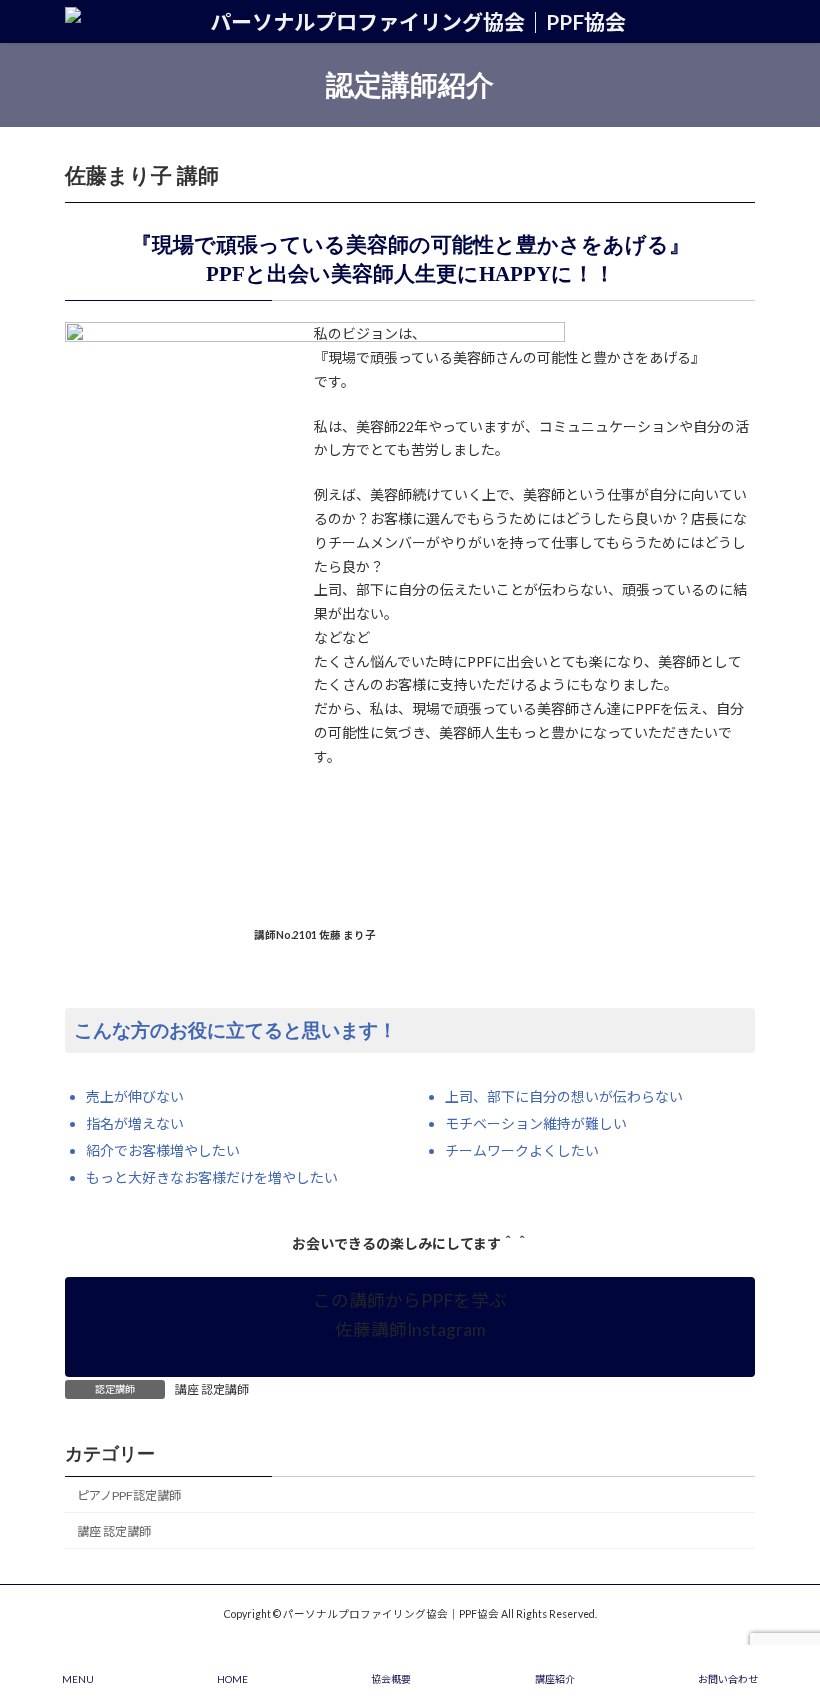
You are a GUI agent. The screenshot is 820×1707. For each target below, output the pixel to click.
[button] (410, 1327)
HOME (232, 1679)
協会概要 (391, 1679)
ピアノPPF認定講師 (129, 1495)
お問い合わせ (728, 1679)
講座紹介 (555, 1679)
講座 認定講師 (212, 1389)
